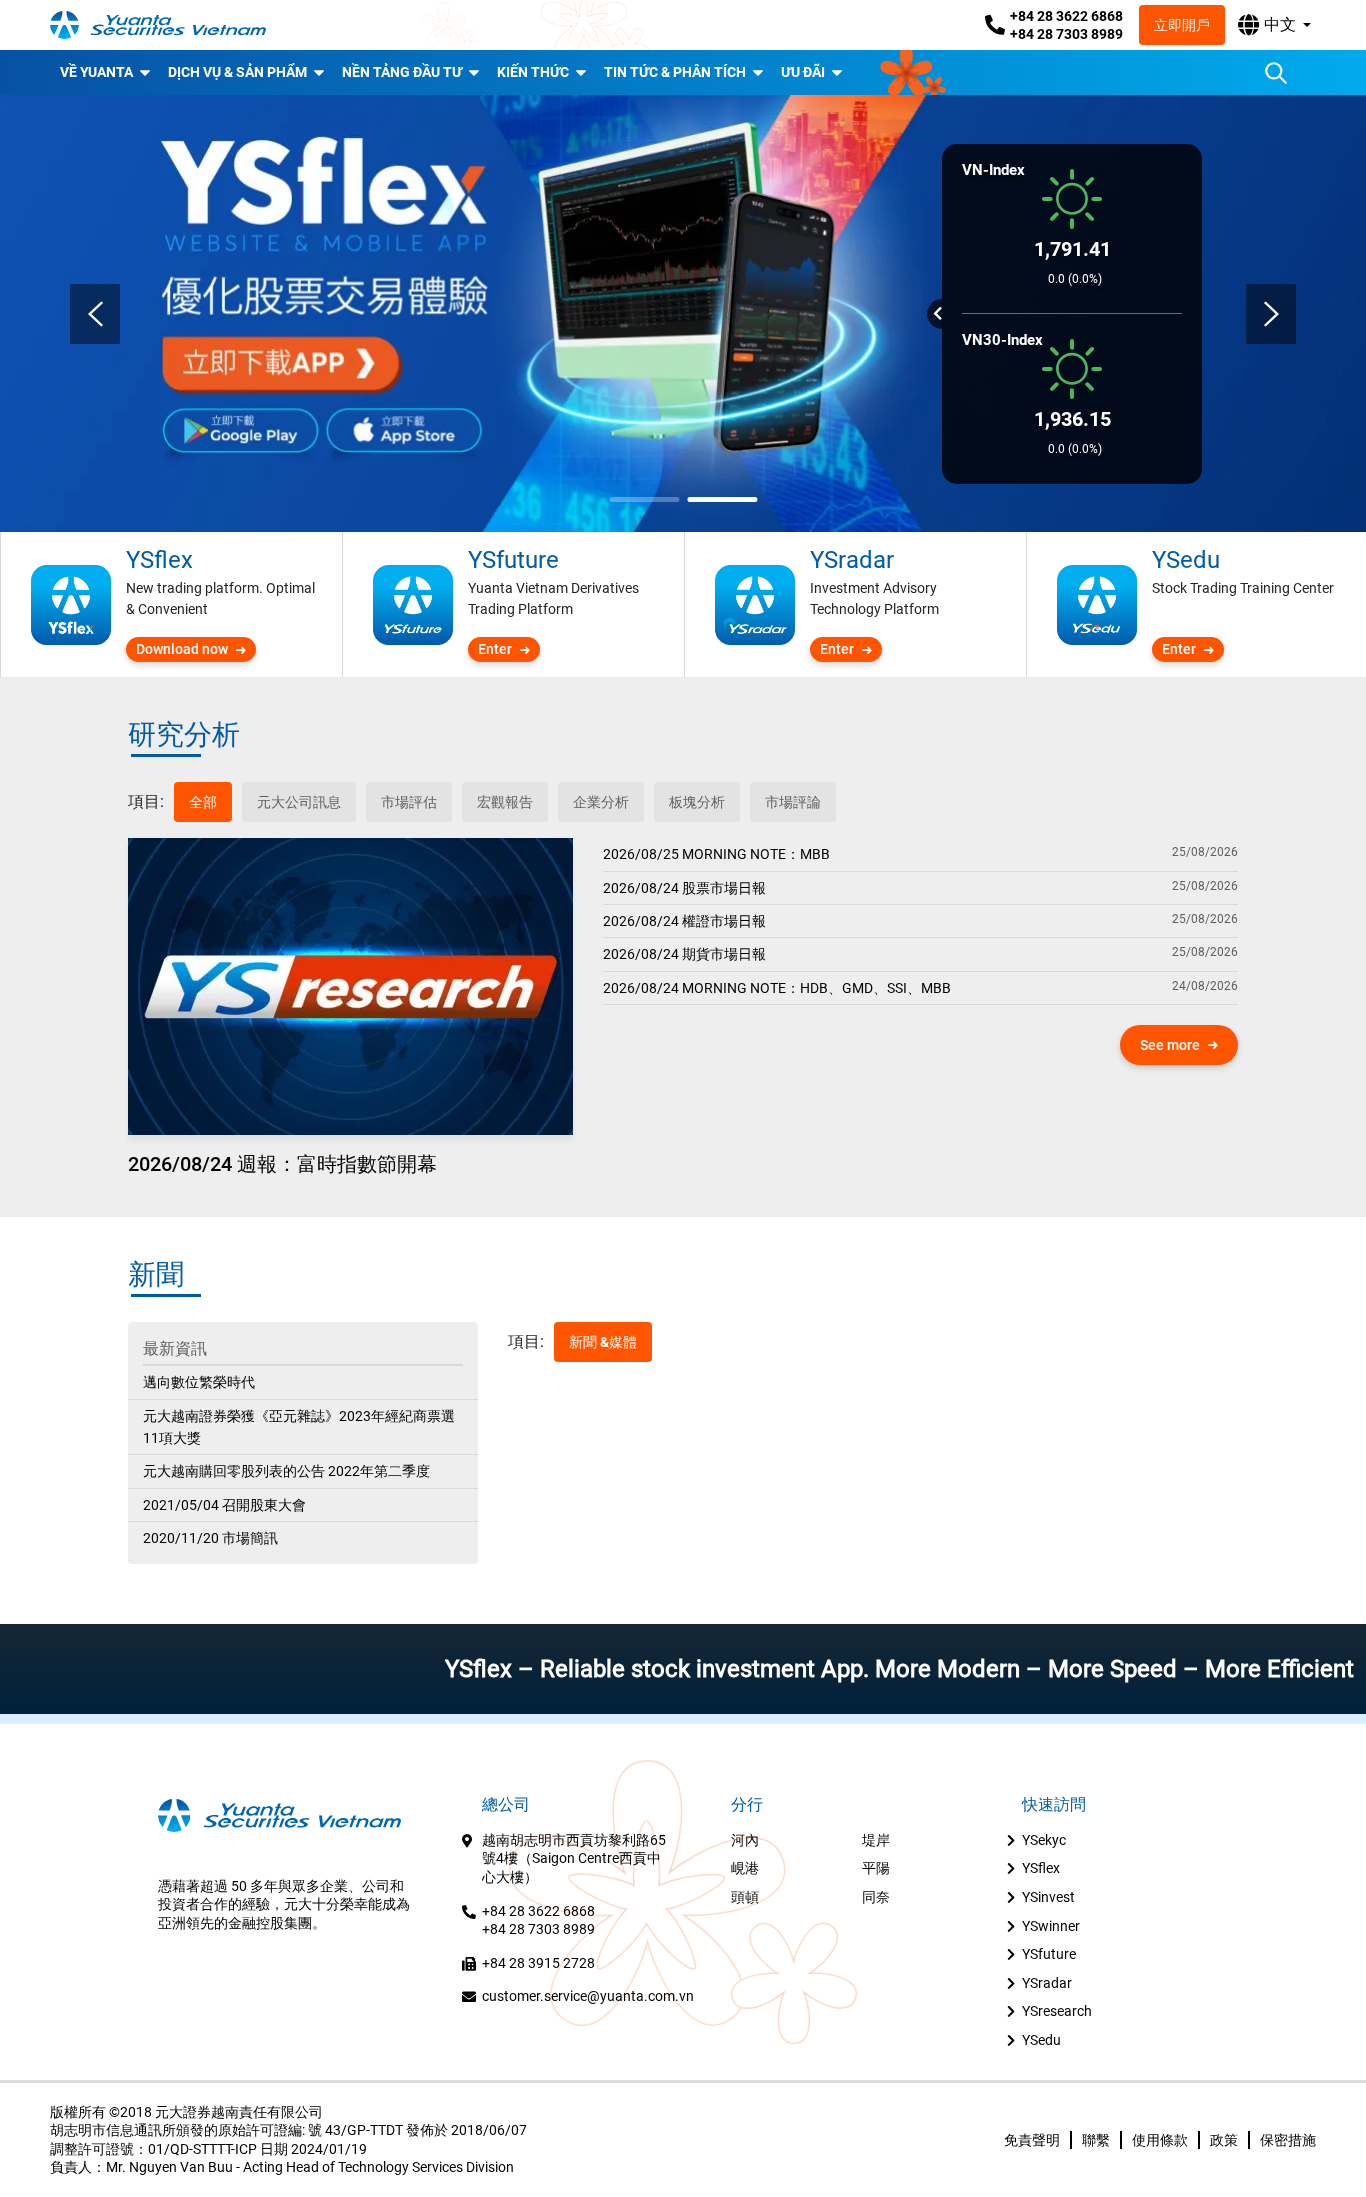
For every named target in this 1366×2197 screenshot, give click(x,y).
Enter (495, 649)
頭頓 (745, 1897)
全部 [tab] (203, 802)
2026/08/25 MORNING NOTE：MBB (716, 854)
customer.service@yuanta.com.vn (588, 1996)
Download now (182, 649)
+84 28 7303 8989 (1066, 34)
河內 (745, 1840)
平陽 (876, 1868)
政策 (1224, 2140)
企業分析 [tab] (601, 802)
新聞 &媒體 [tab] (603, 1342)
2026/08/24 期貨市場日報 (684, 954)
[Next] (1271, 314)
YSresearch (1057, 2011)
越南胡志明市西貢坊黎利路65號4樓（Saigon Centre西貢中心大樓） (574, 1858)
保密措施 (1288, 2140)
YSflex (1041, 1868)
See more (1170, 1045)
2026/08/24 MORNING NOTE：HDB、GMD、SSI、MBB (777, 988)
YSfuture (1049, 1954)
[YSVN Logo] (170, 25)
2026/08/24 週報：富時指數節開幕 (282, 1164)
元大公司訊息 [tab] (299, 802)
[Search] (1276, 73)
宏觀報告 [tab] (505, 802)
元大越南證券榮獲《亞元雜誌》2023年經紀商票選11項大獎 (299, 1427)
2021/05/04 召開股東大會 (224, 1505)
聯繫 (1096, 2140)
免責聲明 (1032, 2140)
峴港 (745, 1868)
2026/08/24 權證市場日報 (684, 921)
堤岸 (876, 1840)
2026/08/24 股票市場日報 (684, 888)
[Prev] (95, 314)
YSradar (1047, 1983)
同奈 (876, 1897)
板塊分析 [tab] (697, 802)
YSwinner (1051, 1926)
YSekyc (1044, 1840)
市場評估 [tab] (409, 802)
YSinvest (1048, 1897)
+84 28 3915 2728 (538, 1963)
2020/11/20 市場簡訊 (210, 1538)
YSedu (1041, 2040)
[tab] (146, 802)
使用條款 (1160, 2140)
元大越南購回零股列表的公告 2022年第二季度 (286, 1471)
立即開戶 (1182, 25)
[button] (1274, 25)
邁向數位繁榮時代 (199, 1382)
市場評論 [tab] (793, 802)
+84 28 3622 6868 (1066, 16)
